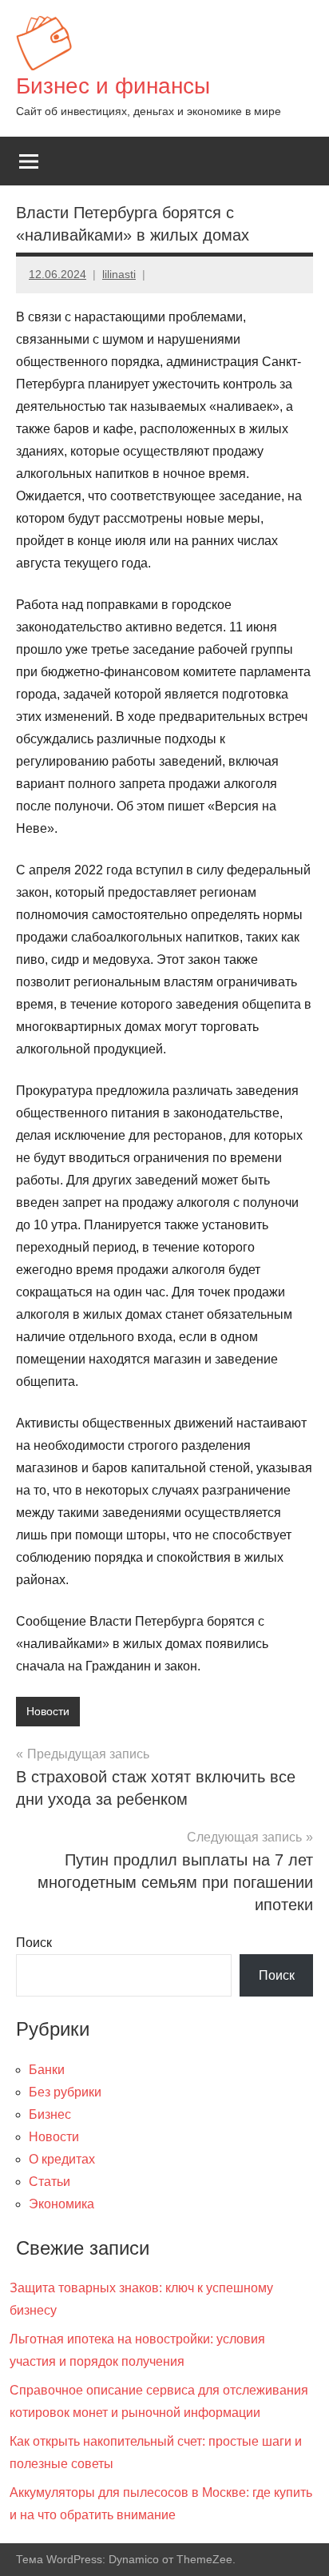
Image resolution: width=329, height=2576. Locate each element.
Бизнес (50, 2114)
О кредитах (62, 2159)
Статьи (50, 2182)
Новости (48, 1711)
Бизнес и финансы (113, 86)
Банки (47, 2070)
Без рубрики (65, 2092)
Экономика (61, 2204)
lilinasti (119, 274)
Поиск (34, 1943)
